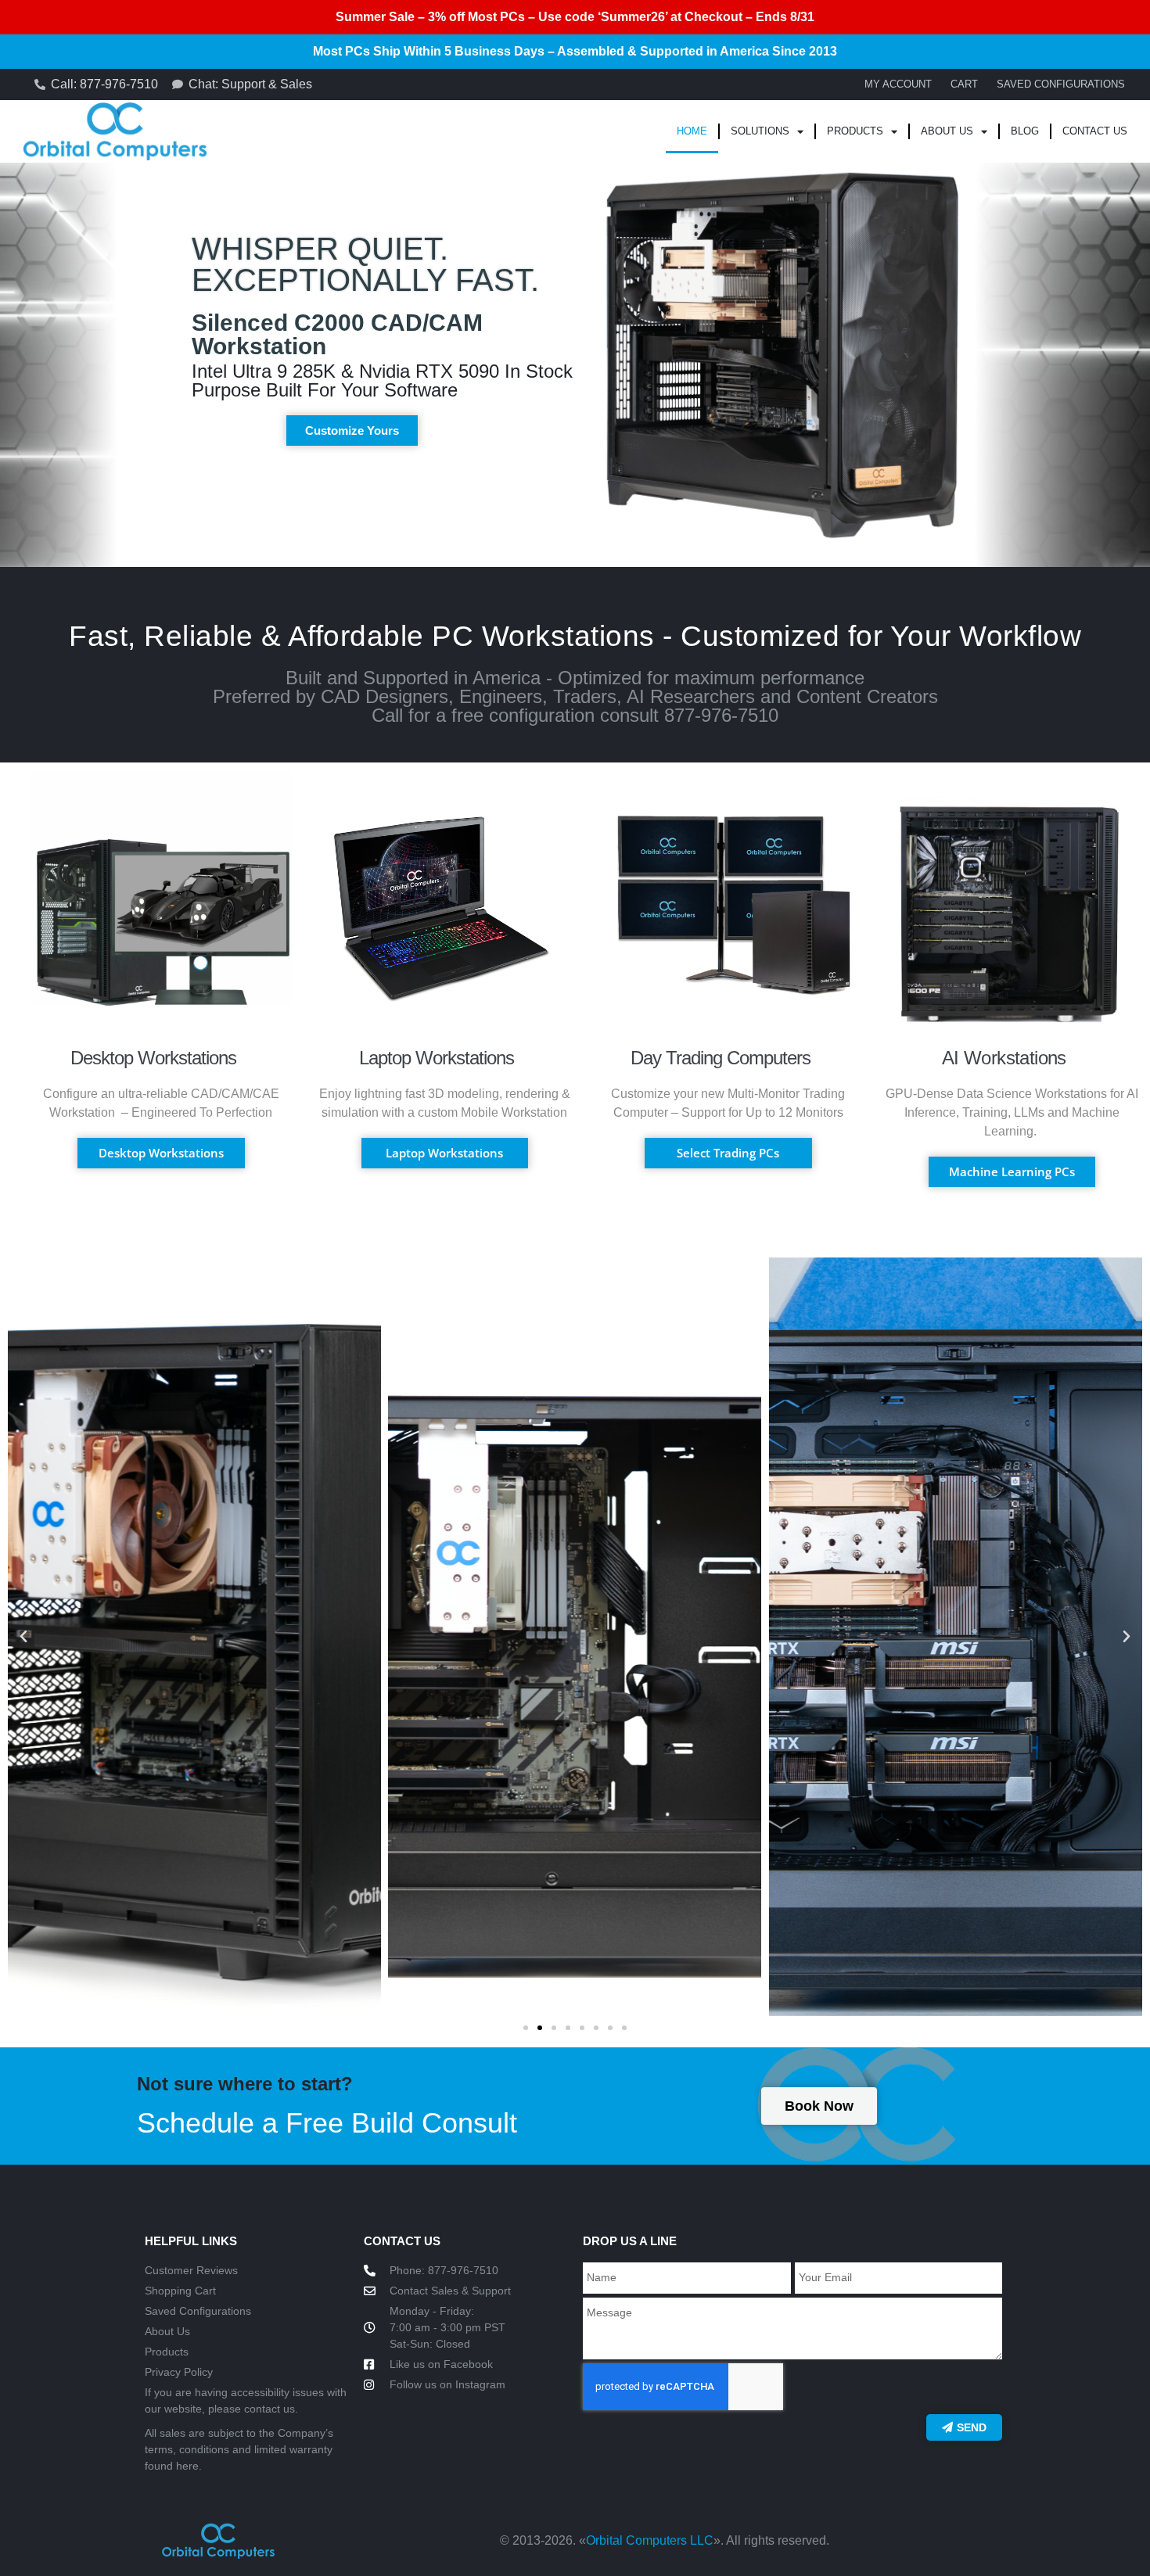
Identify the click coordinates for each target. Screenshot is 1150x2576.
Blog (1025, 131)
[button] (23, 1637)
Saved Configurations (1061, 84)
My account (898, 84)
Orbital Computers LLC (650, 2540)
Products (855, 131)
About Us (947, 131)
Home (692, 131)
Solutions (760, 131)
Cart (964, 84)
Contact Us (1095, 131)
